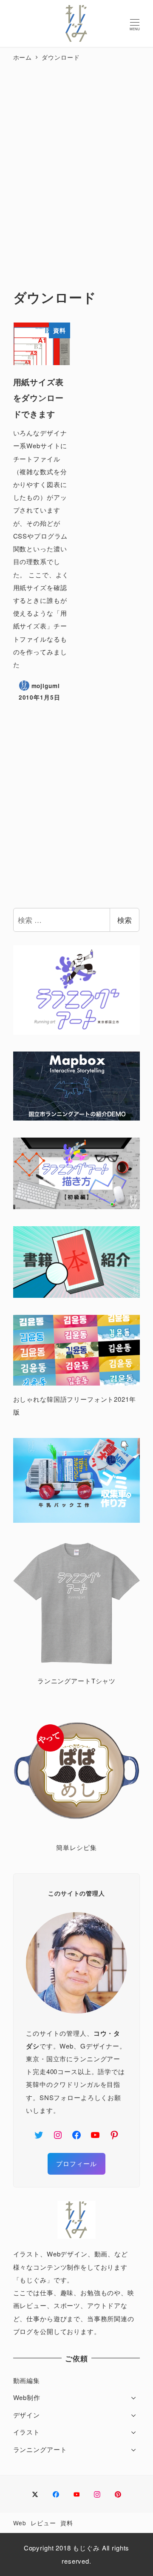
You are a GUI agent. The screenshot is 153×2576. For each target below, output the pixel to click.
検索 (125, 920)
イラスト (27, 2432)
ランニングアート (40, 2449)
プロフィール (76, 2163)
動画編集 (27, 2380)
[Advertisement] (76, 167)
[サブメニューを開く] (134, 2397)
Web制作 (27, 2397)
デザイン (27, 2415)
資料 (67, 2523)
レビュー (43, 2523)
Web (20, 2523)
